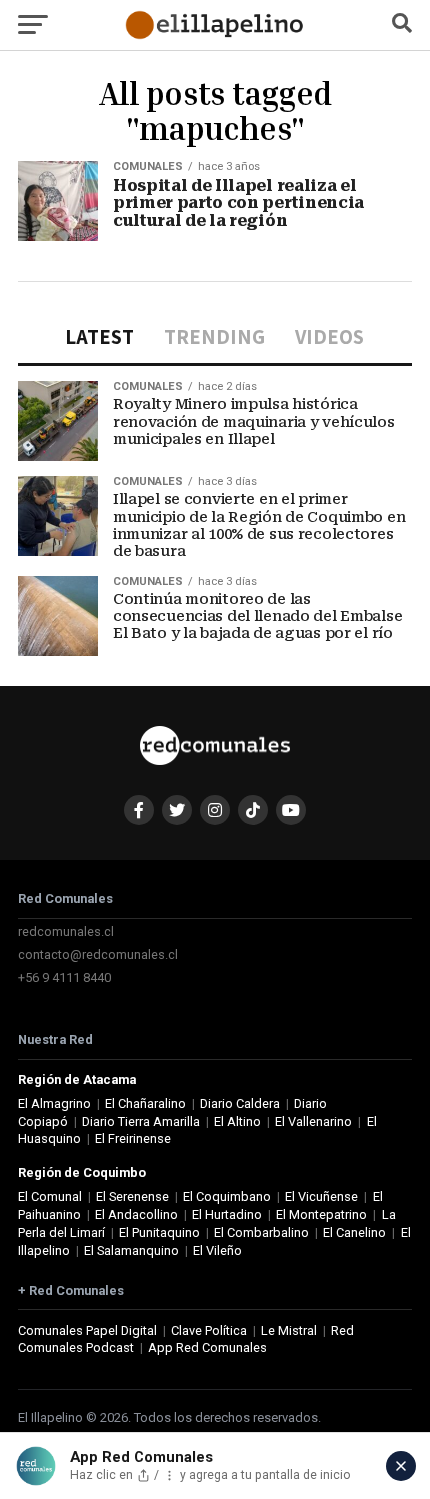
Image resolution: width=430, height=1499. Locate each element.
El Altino (237, 1121)
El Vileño (217, 1250)
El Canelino (354, 1232)
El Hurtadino (227, 1214)
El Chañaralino (145, 1103)
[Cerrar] (401, 1466)
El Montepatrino (321, 1214)
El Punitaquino (159, 1232)
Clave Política (209, 1330)
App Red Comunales (207, 1347)
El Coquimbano (227, 1196)
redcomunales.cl (66, 931)
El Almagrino (54, 1103)
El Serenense (132, 1196)
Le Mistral (289, 1330)
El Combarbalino (261, 1232)
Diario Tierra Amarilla (141, 1121)
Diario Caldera (240, 1103)
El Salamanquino (131, 1250)
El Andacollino (136, 1214)
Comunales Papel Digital (87, 1330)
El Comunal (50, 1196)
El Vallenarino (313, 1121)
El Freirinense (133, 1138)
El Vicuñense (321, 1196)
